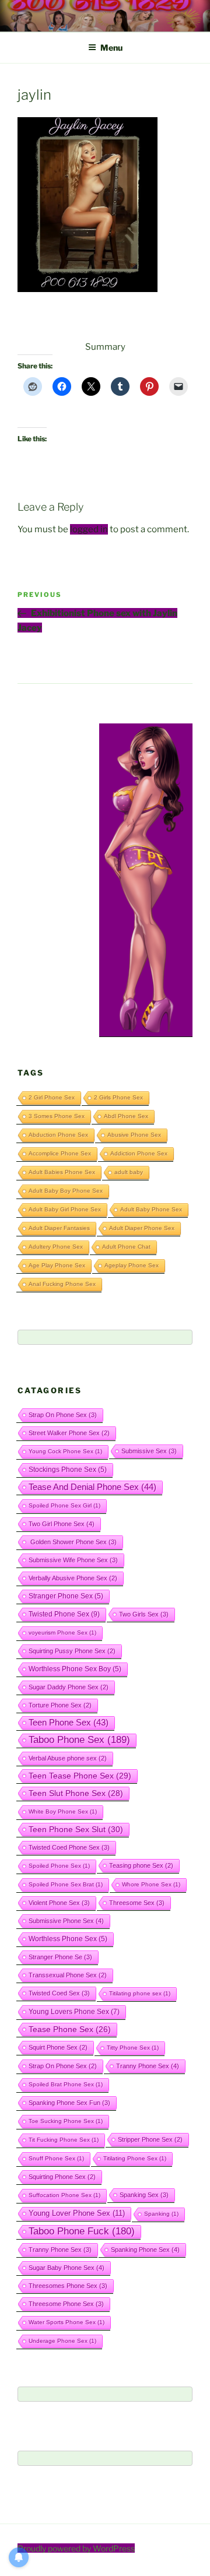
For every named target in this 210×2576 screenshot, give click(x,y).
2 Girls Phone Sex (118, 1097)
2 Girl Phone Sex (52, 1097)
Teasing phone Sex (141, 1865)
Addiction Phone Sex (139, 1153)
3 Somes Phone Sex (57, 1116)
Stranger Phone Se (60, 1957)
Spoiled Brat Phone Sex (66, 2084)
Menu (111, 48)
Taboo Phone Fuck (82, 2231)
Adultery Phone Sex (56, 1247)
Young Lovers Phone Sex (74, 2012)
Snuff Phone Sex (56, 2158)
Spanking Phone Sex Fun (69, 2103)
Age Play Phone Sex (57, 1265)
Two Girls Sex (144, 1614)
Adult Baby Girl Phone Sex (65, 1209)
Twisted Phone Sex (64, 1614)
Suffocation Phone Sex (64, 2195)
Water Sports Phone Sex (66, 2322)
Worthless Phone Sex (68, 1939)
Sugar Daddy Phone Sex (69, 1687)
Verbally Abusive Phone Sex (73, 1578)
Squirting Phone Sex (62, 2177)
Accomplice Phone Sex (60, 1153)
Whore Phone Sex (151, 1884)
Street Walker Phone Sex (69, 1433)
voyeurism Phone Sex (62, 1633)
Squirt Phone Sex (58, 2047)
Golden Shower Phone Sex (73, 1542)
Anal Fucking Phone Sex (62, 1284)
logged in (89, 529)
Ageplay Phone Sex (132, 1265)
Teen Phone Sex (69, 1723)
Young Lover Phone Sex (77, 2213)
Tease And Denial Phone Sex (92, 1487)
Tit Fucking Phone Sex (64, 2140)
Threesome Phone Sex (66, 2304)
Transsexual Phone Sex (68, 1975)
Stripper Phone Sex (150, 2139)
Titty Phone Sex (133, 2048)
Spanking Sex (144, 2195)
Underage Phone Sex (62, 2341)
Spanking (161, 2214)
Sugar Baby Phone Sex (66, 2268)
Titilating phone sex (140, 1993)
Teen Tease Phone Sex (80, 1776)
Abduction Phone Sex (58, 1135)
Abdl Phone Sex (126, 1116)
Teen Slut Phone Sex (76, 1793)
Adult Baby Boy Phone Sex (66, 1191)
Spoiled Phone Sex (59, 1866)
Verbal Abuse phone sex (68, 1758)
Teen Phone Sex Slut (76, 1829)
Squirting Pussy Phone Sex (72, 1651)
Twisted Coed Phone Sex (69, 1847)
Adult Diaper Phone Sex (142, 1228)
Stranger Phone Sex (66, 1596)
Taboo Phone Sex (79, 1740)
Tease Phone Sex (70, 2029)
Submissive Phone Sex (66, 1921)
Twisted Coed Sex (59, 1993)
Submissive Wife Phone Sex (73, 1560)
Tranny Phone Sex (148, 2066)
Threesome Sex (137, 1903)
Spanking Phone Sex (145, 2250)
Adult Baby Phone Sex (151, 1209)
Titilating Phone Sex (135, 2158)
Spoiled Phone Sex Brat (66, 1884)
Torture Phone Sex (60, 1705)
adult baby (129, 1172)
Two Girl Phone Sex (62, 1524)
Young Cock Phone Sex (65, 1451)
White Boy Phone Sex (63, 1811)
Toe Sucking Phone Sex (66, 2121)
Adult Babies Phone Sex (62, 1172)
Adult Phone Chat (126, 1247)
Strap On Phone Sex (63, 1415)
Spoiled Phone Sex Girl (64, 1505)
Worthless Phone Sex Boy (75, 1669)
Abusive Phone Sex (134, 1135)
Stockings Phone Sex (68, 1469)
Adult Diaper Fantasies (59, 1228)
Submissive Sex (149, 1451)
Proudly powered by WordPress (76, 2548)
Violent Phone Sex (59, 1903)
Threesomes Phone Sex (68, 2286)
